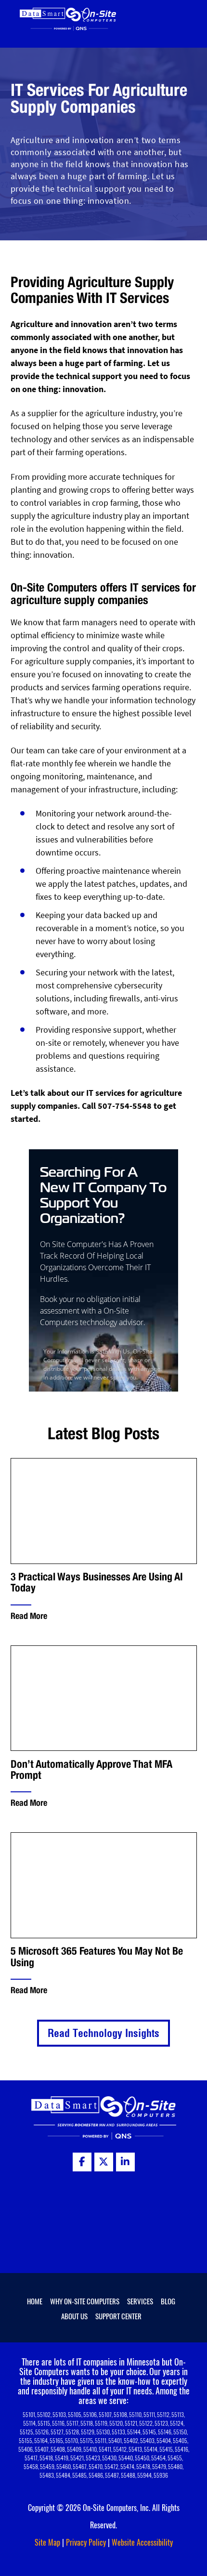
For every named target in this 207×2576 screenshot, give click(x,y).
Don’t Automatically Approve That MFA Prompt (91, 1770)
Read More (29, 1616)
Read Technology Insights (103, 2033)
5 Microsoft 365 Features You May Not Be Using (97, 1957)
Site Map (47, 2542)
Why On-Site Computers (85, 2301)
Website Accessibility (142, 2542)
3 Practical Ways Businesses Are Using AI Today (97, 1582)
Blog (168, 2301)
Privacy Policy (86, 2542)
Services (140, 2301)
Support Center (118, 2316)
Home (35, 2301)
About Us (74, 2316)
